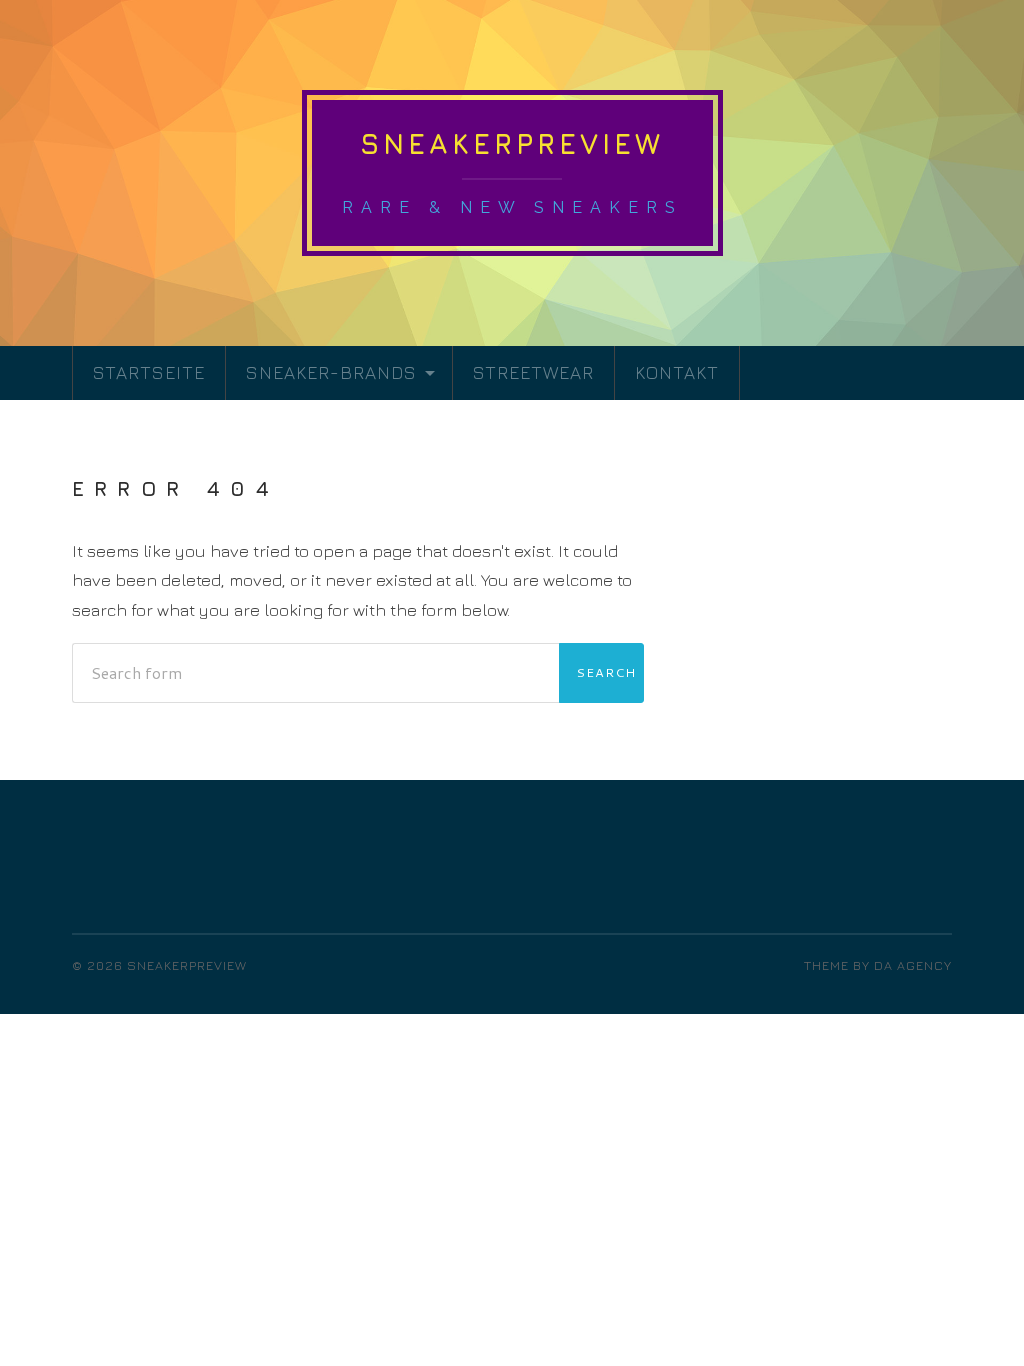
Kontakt (677, 372)
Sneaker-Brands (331, 372)
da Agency (913, 965)
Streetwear (533, 372)
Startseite (149, 372)
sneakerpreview (512, 143)
